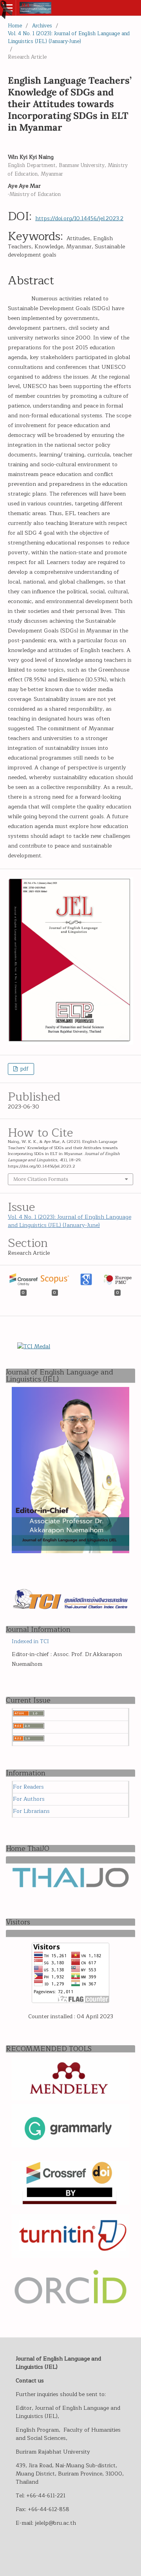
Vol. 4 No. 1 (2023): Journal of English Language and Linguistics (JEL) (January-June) (69, 38)
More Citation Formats (41, 1179)
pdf (24, 1069)
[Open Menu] (8, 8)
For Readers (28, 1787)
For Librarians (31, 1811)
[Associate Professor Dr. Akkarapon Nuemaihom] (70, 1551)
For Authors (29, 1799)
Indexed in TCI (30, 1642)
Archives (42, 26)
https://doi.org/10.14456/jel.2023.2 (79, 218)
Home (15, 26)
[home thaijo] (70, 1886)
